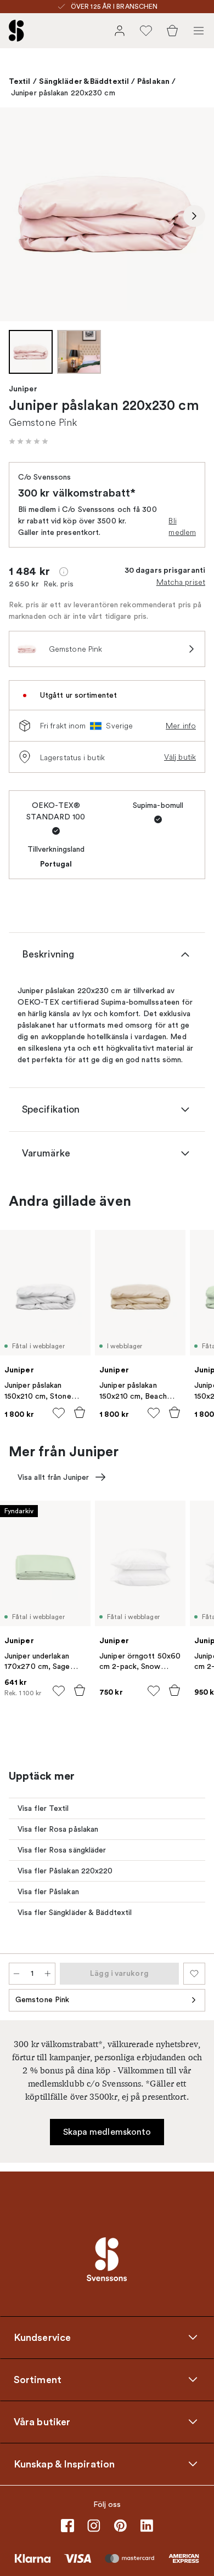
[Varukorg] (172, 31)
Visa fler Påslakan (48, 1892)
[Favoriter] (146, 31)
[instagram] (94, 2526)
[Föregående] (20, 216)
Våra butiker (42, 2421)
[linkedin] (147, 2526)
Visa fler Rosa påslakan (58, 1829)
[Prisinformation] (64, 572)
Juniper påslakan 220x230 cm (63, 93)
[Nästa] (194, 216)
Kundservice (42, 2337)
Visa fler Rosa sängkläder (62, 1850)
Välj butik (180, 757)
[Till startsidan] (16, 31)
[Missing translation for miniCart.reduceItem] (16, 1974)
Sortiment (38, 2379)
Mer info (181, 726)
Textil (20, 81)
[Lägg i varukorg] (80, 1412)
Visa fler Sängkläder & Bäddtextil (75, 1913)
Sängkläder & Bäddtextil (84, 81)
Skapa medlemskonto (107, 2132)
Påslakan (153, 81)
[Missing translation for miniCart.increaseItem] (48, 1974)
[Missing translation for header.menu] (199, 31)
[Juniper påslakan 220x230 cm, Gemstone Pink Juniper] (107, 214)
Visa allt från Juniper (53, 1477)
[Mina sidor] (120, 31)
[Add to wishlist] (59, 1413)
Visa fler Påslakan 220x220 (65, 1871)
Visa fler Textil (43, 1808)
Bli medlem (182, 526)
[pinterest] (120, 2526)
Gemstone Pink (42, 2000)
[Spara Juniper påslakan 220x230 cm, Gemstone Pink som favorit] (194, 1974)
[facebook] (67, 2526)
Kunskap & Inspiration (64, 2464)
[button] (29, 441)
